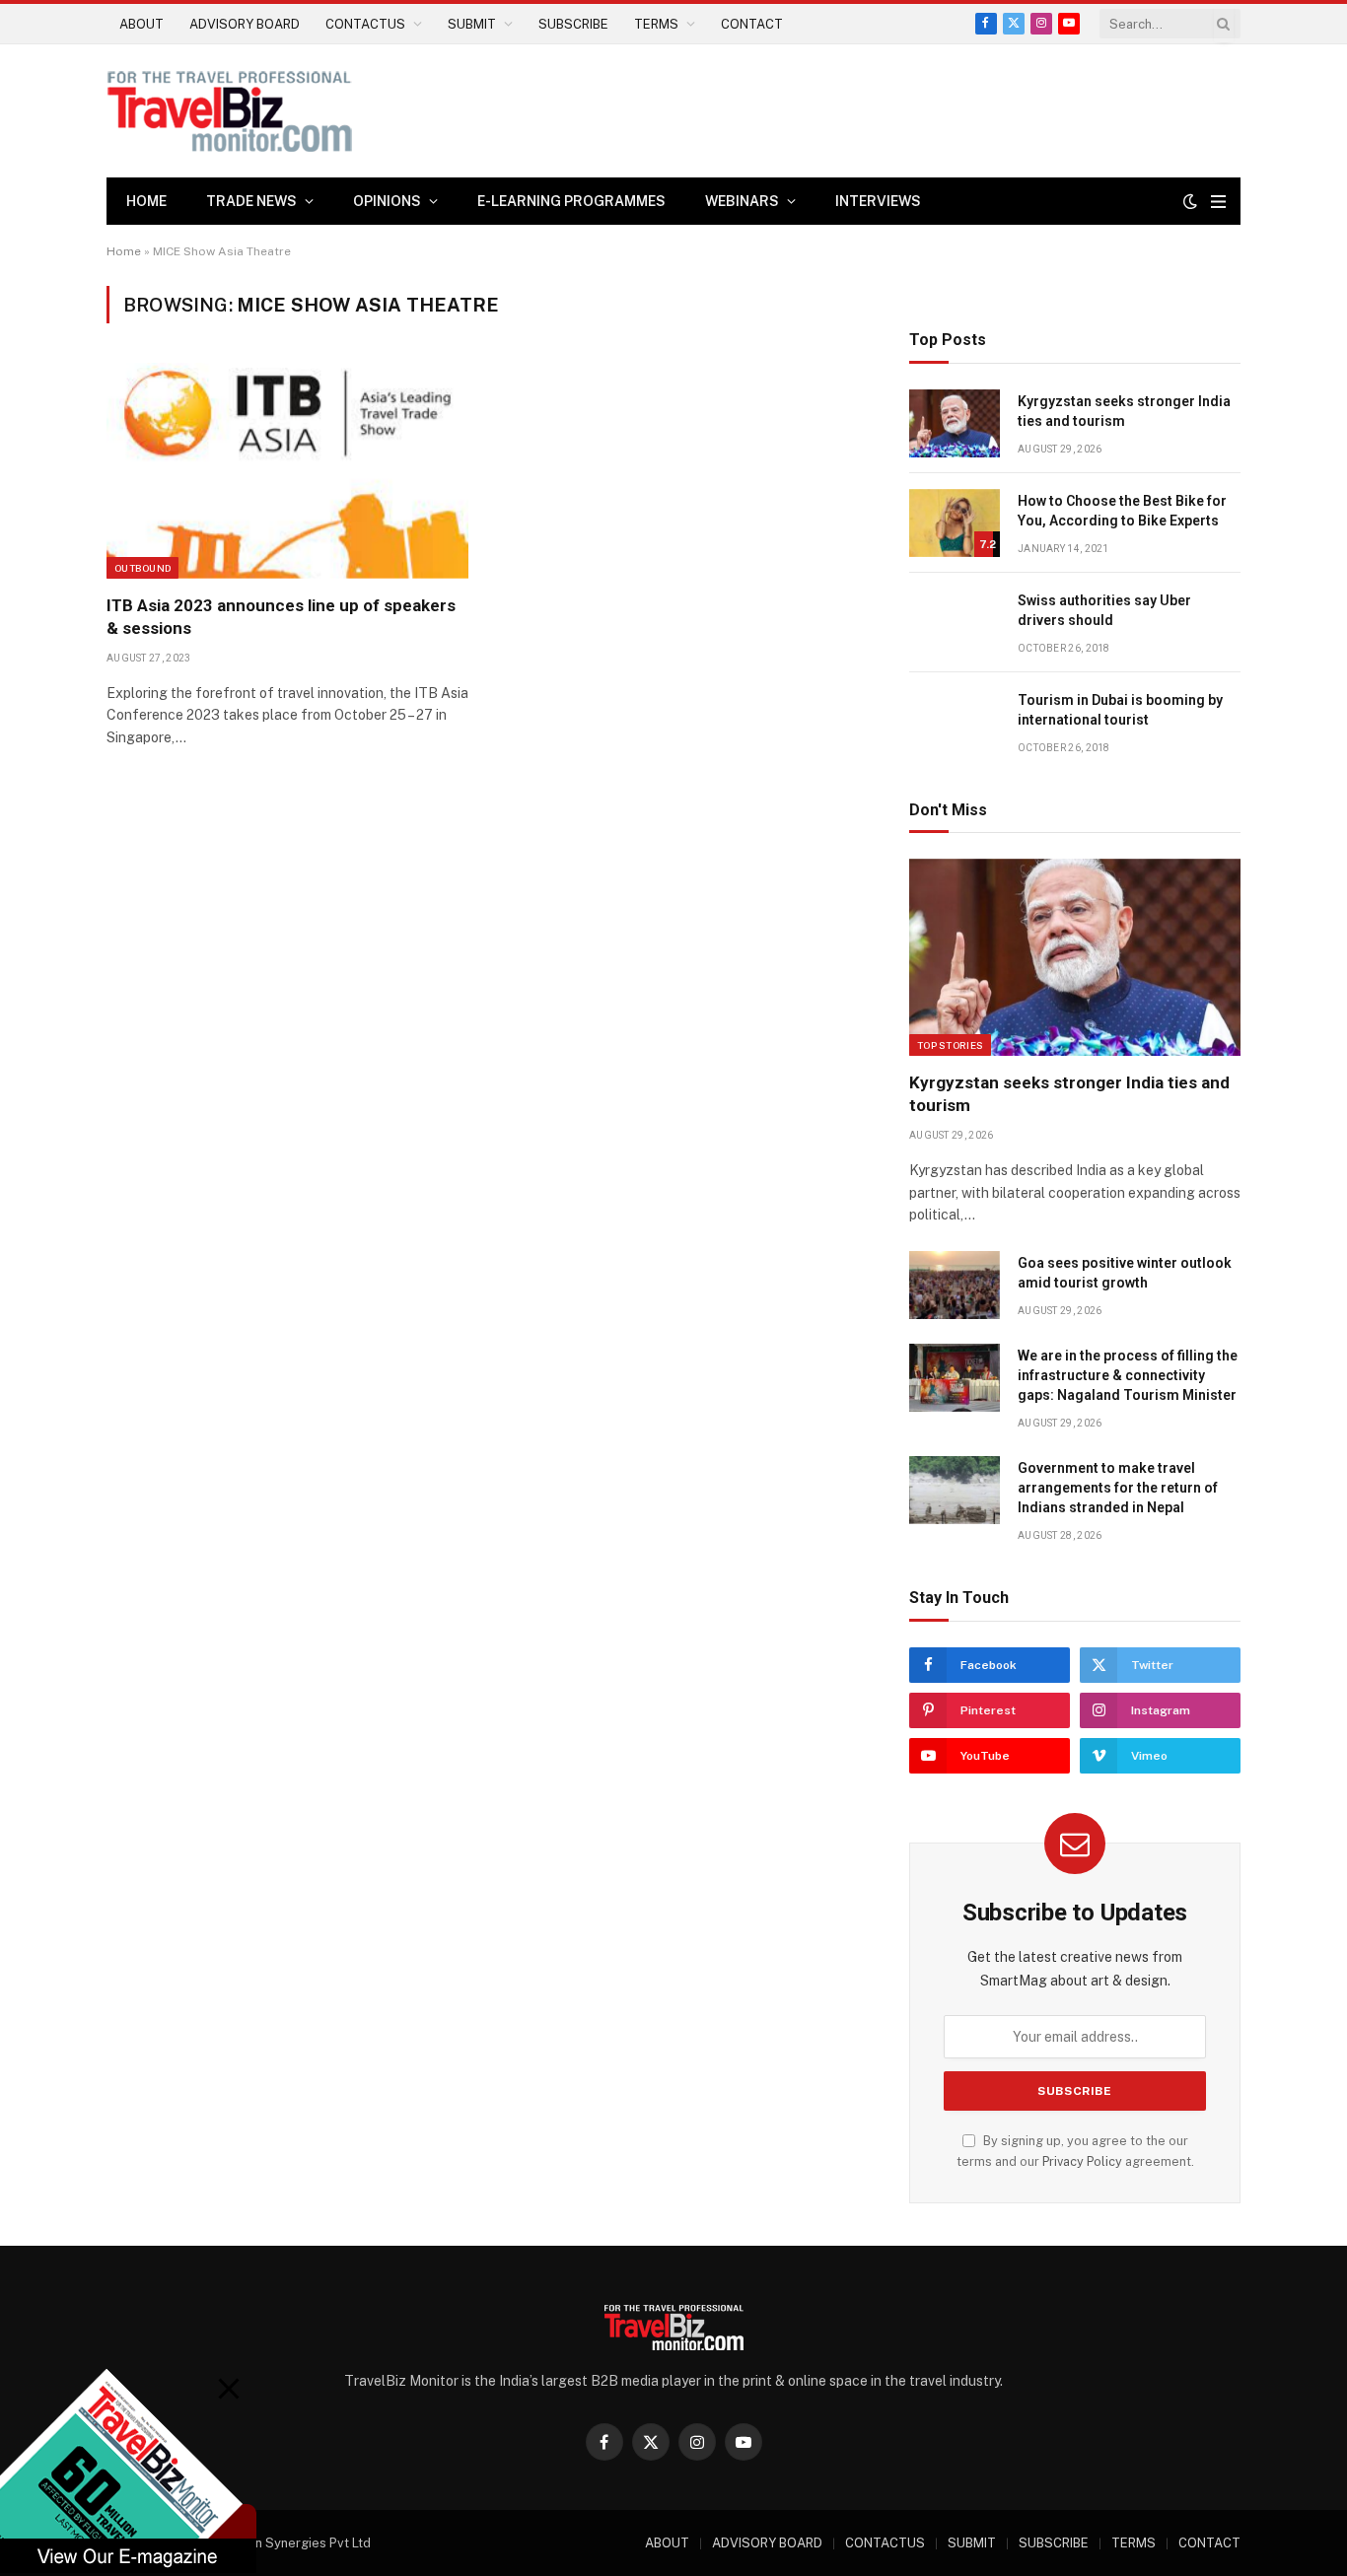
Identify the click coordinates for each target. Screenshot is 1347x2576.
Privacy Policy (1082, 2161)
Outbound (142, 568)
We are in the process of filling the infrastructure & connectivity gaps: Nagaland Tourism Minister (1128, 1375)
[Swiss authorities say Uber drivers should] (955, 623)
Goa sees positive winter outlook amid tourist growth (1125, 1273)
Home (146, 201)
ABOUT (142, 24)
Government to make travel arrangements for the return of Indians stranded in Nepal (1118, 1488)
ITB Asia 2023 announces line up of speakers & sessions (281, 617)
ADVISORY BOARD (245, 24)
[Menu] (1218, 202)
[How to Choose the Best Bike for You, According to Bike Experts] (955, 523)
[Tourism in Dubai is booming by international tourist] (955, 722)
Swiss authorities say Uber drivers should (1104, 610)
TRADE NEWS (251, 201)
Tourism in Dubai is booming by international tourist (1120, 710)
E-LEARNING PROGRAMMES (571, 201)
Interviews (878, 201)
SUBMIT (472, 24)
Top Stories (950, 1045)
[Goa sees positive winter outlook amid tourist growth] (955, 1285)
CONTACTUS (365, 24)
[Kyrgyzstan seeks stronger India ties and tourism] (955, 423)
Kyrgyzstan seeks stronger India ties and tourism (1124, 411)
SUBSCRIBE (573, 24)
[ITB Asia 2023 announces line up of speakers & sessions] (287, 470)
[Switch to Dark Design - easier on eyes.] (1190, 201)
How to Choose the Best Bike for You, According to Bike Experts (1122, 511)
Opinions (387, 201)
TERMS (656, 24)
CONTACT (752, 24)
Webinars (742, 201)
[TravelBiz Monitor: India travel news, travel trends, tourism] (230, 111)
